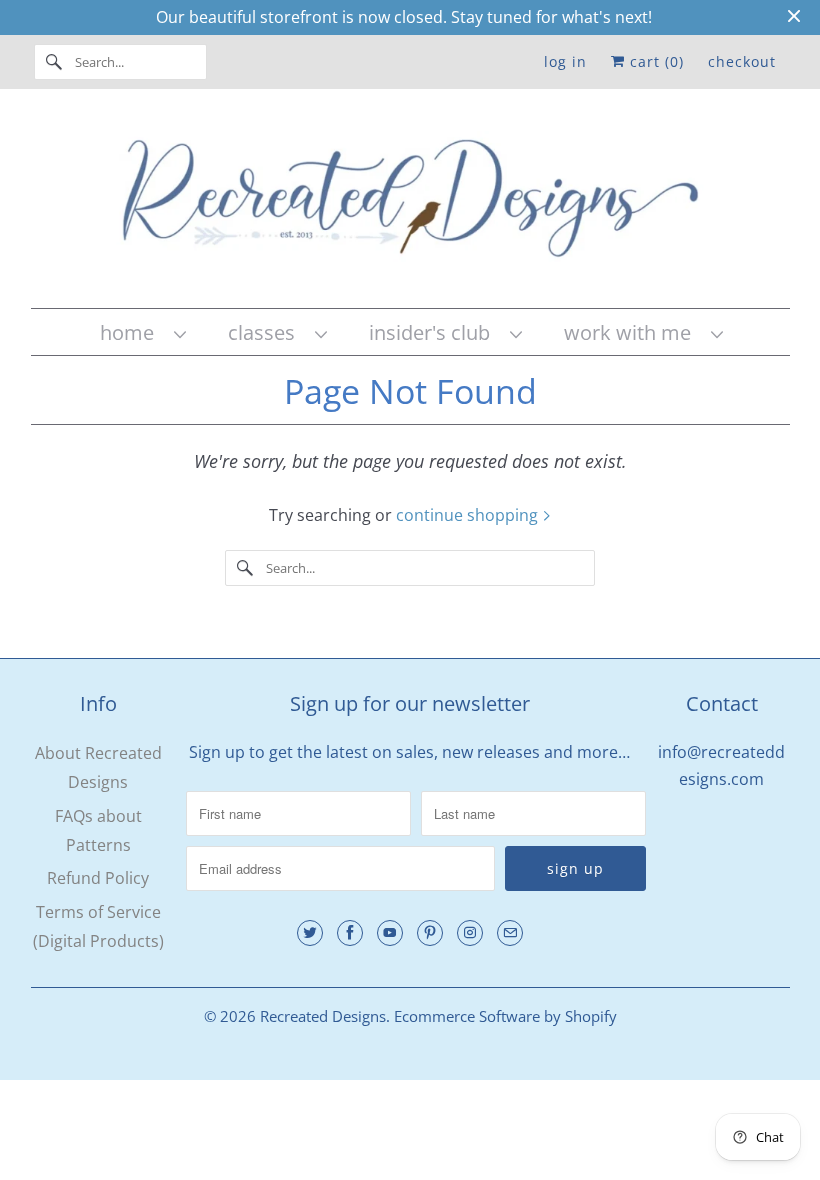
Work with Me (632, 332)
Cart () (654, 61)
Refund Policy (98, 878)
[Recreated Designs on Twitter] (310, 933)
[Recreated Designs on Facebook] (350, 933)
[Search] (54, 62)
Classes (266, 332)
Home (132, 332)
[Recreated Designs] (410, 203)
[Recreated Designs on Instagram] (470, 933)
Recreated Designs (323, 1016)
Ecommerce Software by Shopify (505, 1016)
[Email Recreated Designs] (510, 933)
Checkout (742, 61)
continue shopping (469, 515)
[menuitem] (142, 332)
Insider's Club (434, 332)
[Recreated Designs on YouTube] (390, 933)
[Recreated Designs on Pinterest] (430, 933)
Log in (565, 61)
